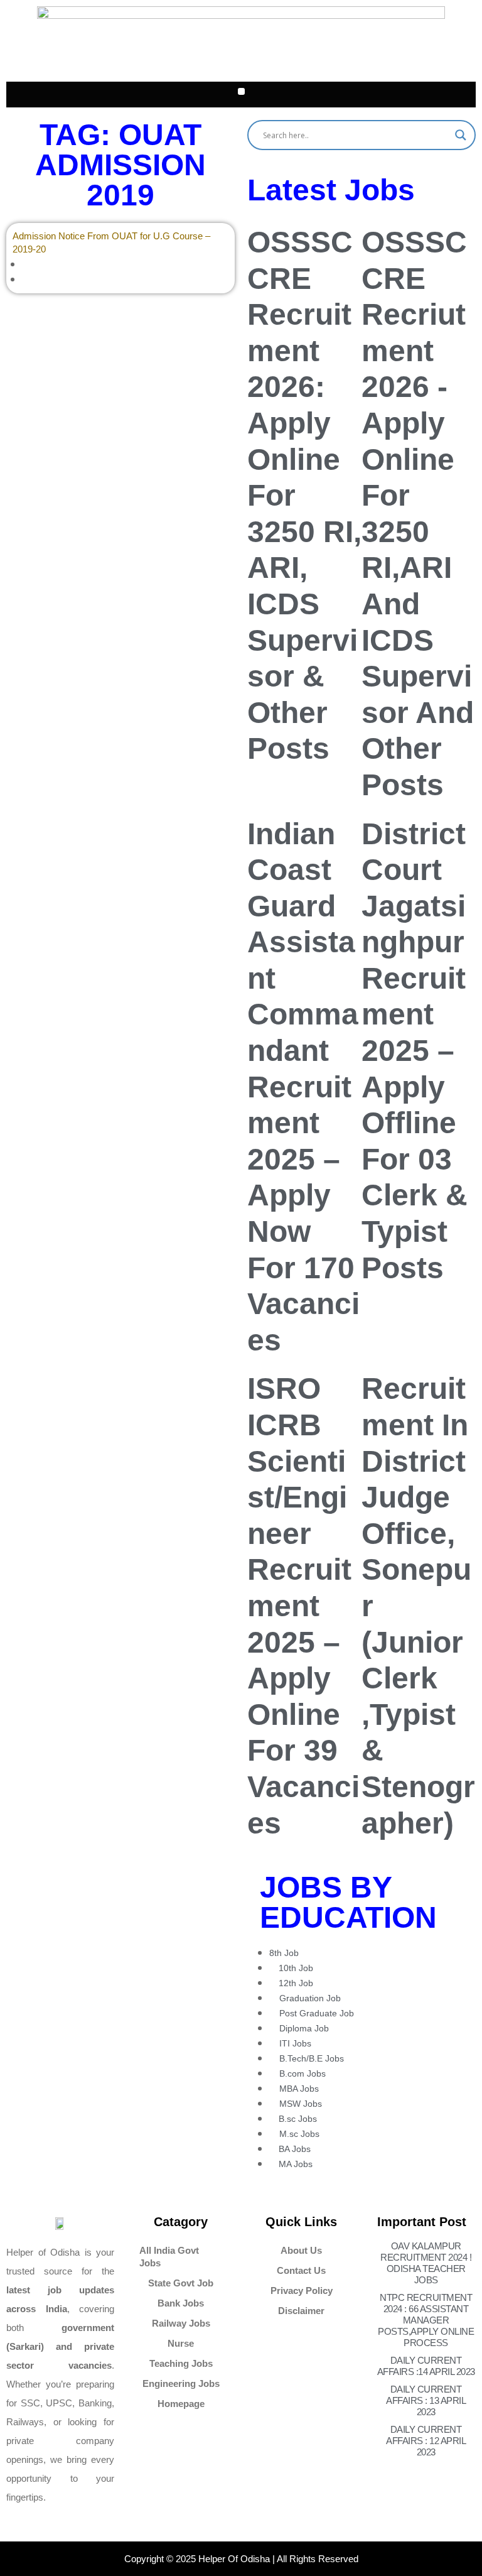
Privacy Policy (302, 2291)
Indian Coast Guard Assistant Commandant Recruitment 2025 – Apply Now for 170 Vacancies (303, 1087)
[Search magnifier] (461, 135)
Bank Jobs (181, 2303)
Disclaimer (301, 2311)
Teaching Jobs (181, 2363)
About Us (301, 2250)
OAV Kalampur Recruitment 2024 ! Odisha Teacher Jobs (426, 2263)
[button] (241, 91)
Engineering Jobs (181, 2383)
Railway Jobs (181, 2323)
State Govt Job (181, 2283)
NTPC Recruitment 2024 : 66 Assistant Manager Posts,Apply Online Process (426, 2320)
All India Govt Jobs (169, 2257)
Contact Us (301, 2270)
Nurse (181, 2343)
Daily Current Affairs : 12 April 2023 (426, 2441)
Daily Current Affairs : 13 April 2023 (426, 2400)
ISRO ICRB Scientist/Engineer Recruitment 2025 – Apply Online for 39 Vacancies (303, 1606)
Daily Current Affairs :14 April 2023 (426, 2366)
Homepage (181, 2404)
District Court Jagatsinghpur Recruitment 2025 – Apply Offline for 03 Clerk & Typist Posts (415, 1051)
